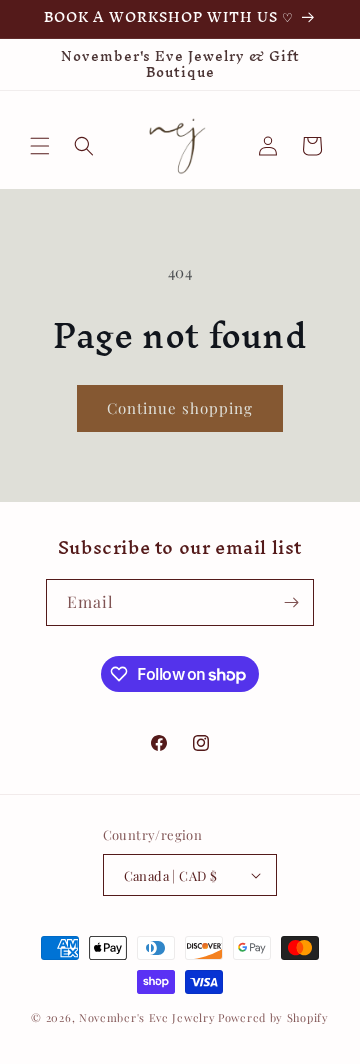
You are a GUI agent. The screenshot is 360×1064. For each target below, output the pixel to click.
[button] (40, 146)
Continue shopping (180, 408)
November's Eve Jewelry (147, 1017)
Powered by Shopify (273, 1017)
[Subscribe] (291, 602)
